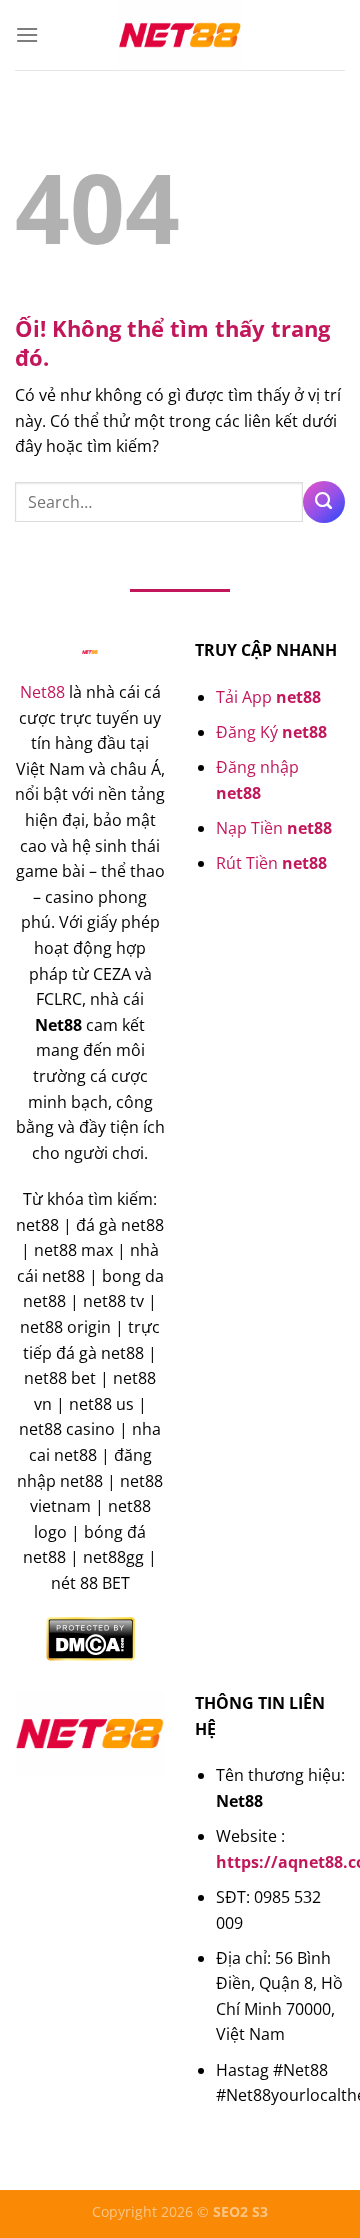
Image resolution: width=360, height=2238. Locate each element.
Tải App (268, 697)
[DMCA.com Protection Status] (90, 1638)
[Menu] (27, 34)
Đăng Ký (271, 732)
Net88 (42, 692)
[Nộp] (324, 502)
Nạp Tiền (274, 828)
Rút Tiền (271, 863)
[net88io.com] (180, 35)
